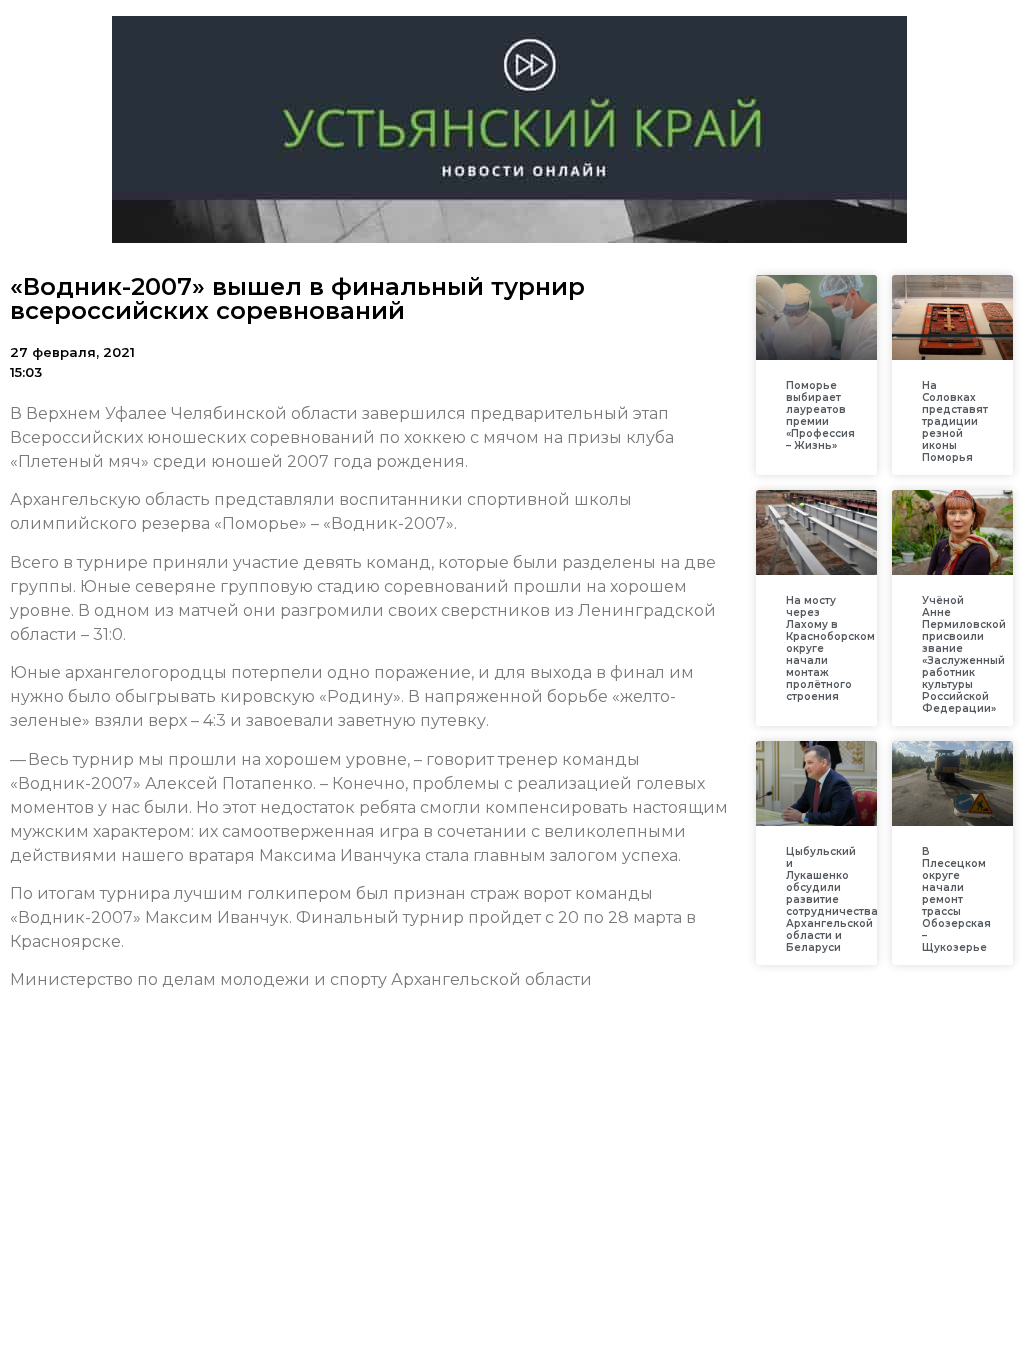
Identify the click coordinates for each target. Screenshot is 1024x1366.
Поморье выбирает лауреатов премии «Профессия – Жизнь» (820, 415)
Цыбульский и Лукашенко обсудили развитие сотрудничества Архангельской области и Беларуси (832, 899)
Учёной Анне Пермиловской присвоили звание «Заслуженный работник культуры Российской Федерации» (964, 654)
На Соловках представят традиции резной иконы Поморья (955, 421)
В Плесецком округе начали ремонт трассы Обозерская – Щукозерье (956, 899)
